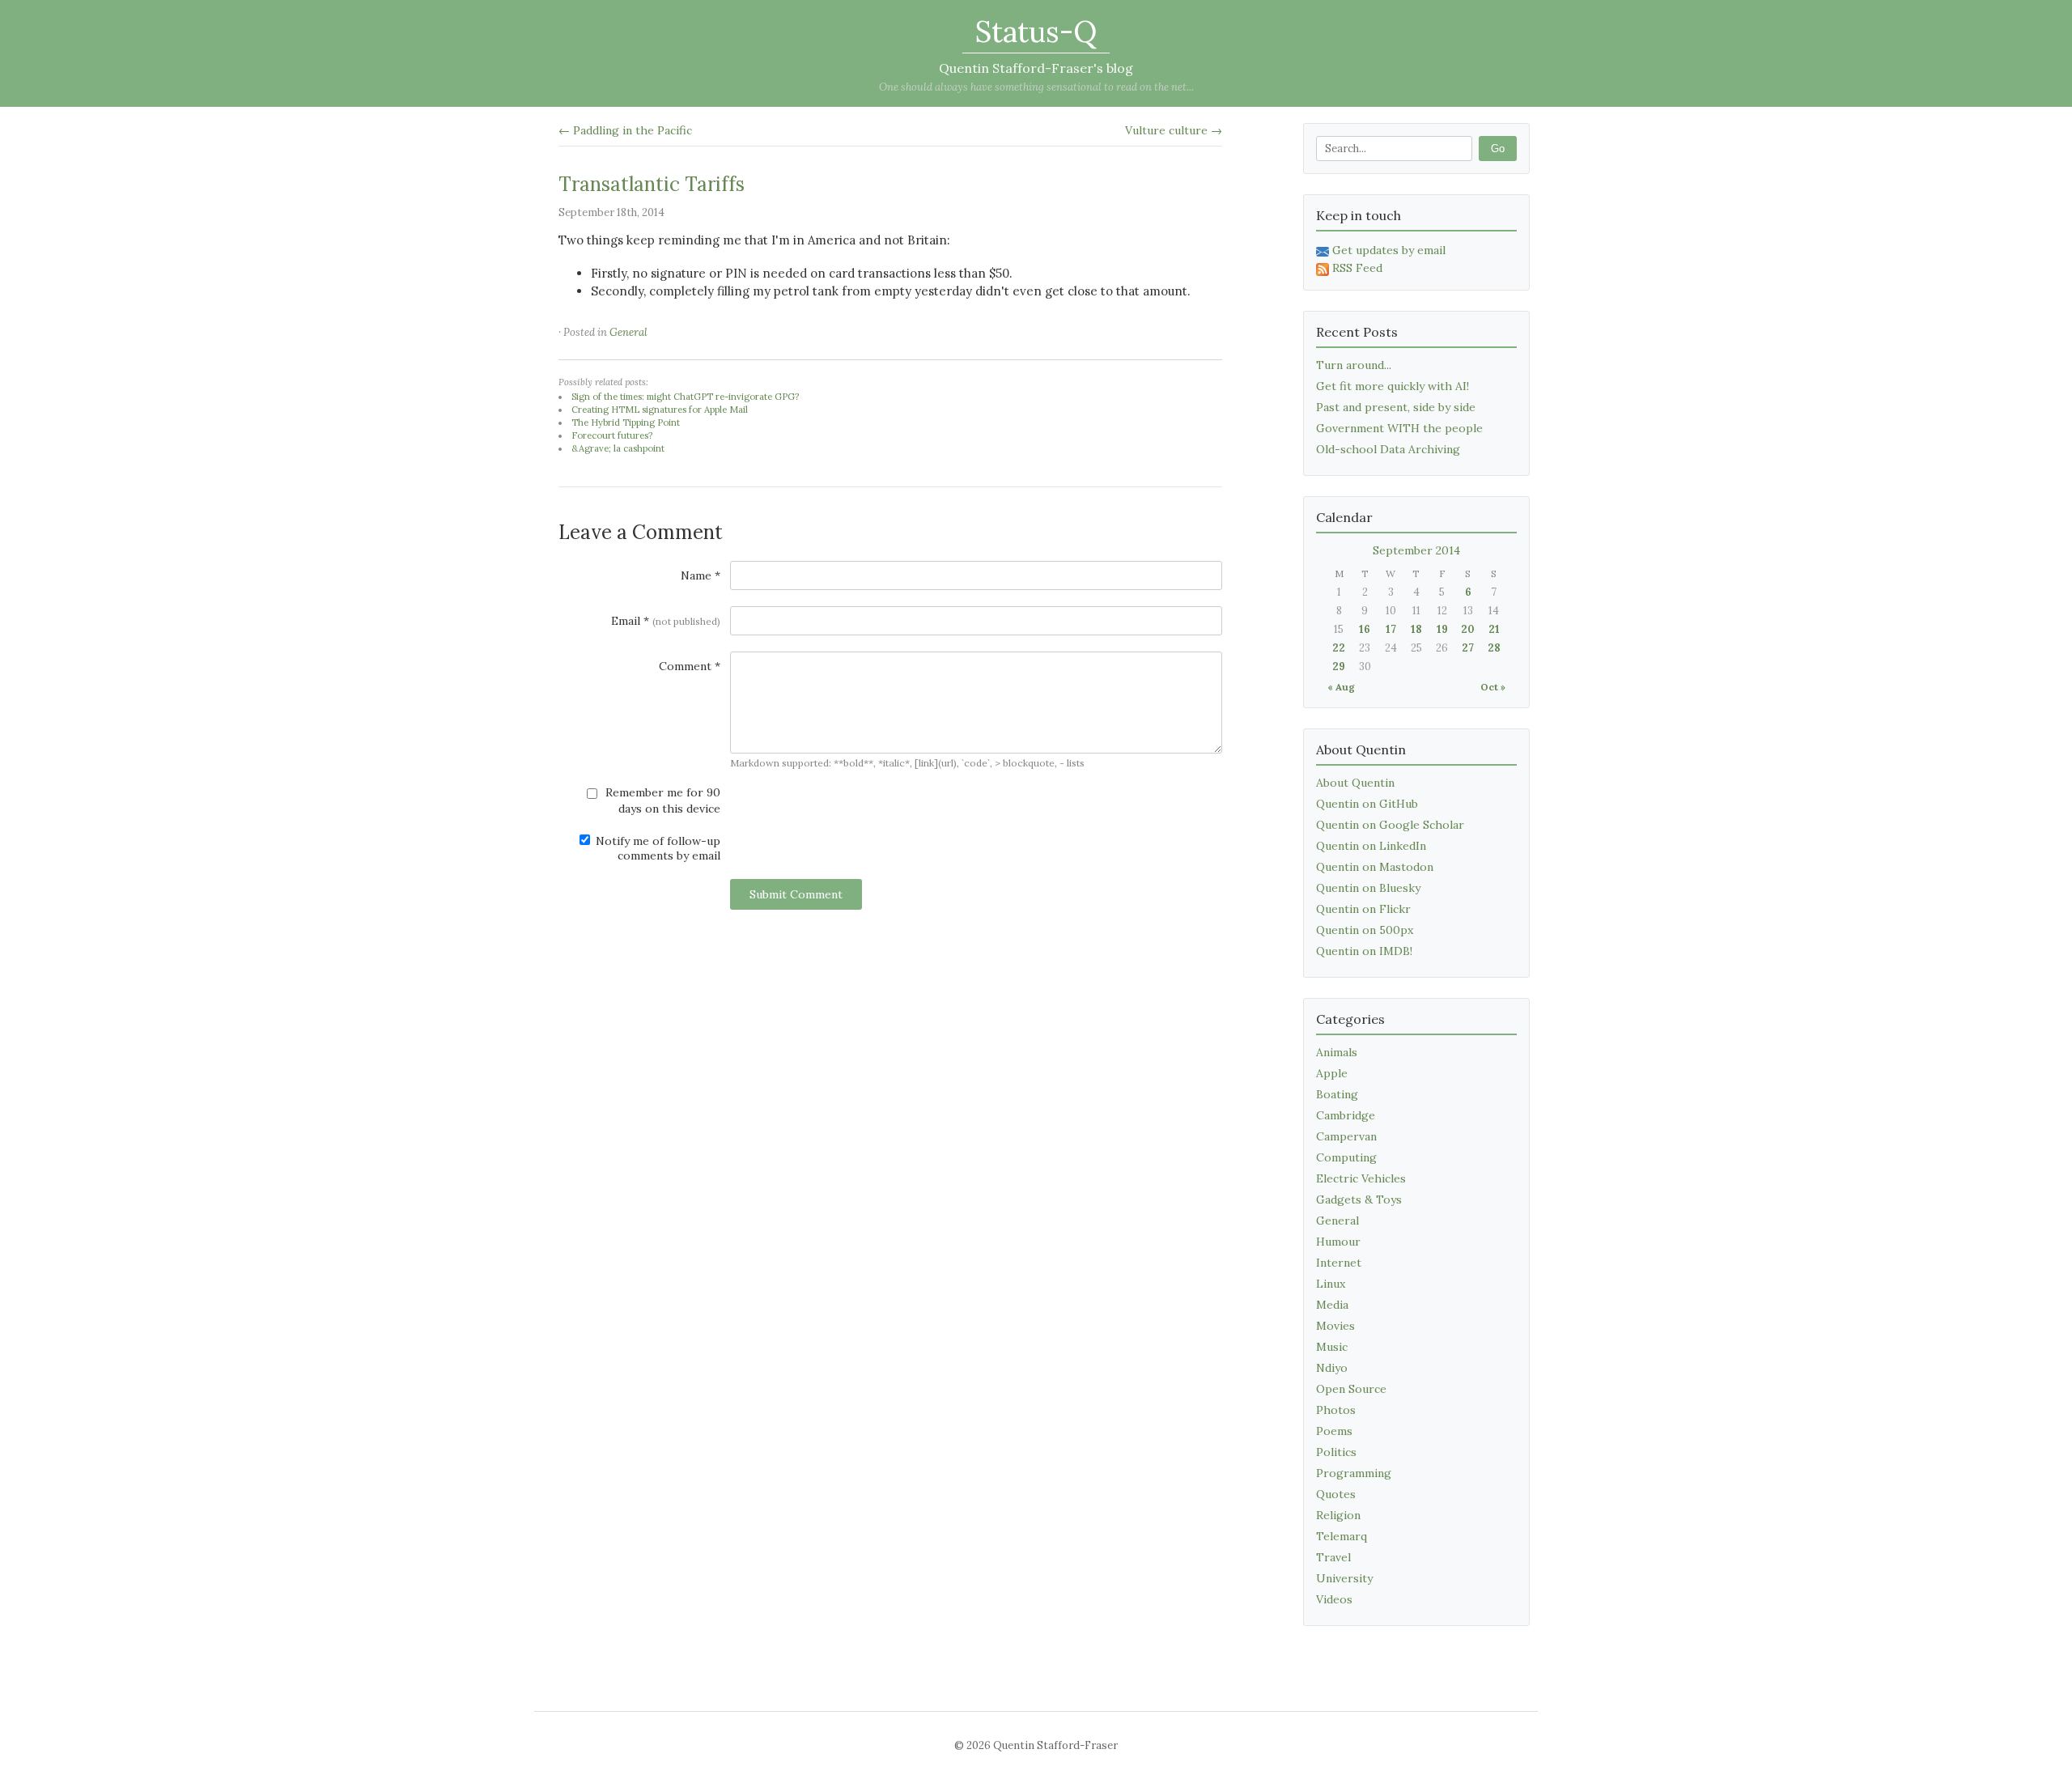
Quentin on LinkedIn (1371, 846)
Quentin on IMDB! (1364, 951)
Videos (1334, 1599)
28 (1494, 648)
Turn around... (1354, 365)
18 (1416, 629)
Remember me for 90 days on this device (661, 800)
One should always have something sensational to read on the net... (1036, 87)
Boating (1337, 1094)
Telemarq (1342, 1536)
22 (1339, 648)
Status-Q (1036, 32)
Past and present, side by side (1396, 407)
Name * (701, 575)
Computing (1346, 1157)
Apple (1332, 1073)
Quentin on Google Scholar (1390, 825)
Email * (666, 621)
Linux (1331, 1284)
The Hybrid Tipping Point (626, 422)
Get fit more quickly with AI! (1393, 386)
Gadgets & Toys (1359, 1199)
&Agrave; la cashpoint (618, 448)
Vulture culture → (1174, 130)
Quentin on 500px (1365, 930)
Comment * (690, 666)
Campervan (1346, 1136)
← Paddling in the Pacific (625, 130)
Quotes (1336, 1494)
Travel (1333, 1557)
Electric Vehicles (1361, 1178)
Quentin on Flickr (1363, 909)
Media (1332, 1305)
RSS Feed (1357, 268)
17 (1391, 629)
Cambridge (1346, 1115)
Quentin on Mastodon (1375, 867)
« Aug (1341, 687)
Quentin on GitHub (1367, 804)
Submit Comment (796, 894)
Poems (1334, 1431)
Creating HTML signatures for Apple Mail (660, 410)
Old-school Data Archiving (1388, 449)
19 (1442, 629)
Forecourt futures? (612, 435)
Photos (1336, 1410)
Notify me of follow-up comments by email (656, 848)
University (1344, 1578)
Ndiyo (1332, 1368)
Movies (1335, 1326)
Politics (1336, 1452)
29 (1339, 667)
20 (1468, 629)
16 (1365, 629)
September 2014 (1416, 550)
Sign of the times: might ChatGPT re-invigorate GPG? (685, 397)
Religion (1338, 1515)
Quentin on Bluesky (1368, 888)
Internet (1339, 1263)
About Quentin (1355, 783)
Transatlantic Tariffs (652, 184)
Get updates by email (1389, 250)
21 (1494, 629)
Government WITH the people (1399, 428)
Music (1332, 1347)
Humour (1338, 1242)
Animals (1337, 1052)
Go (1498, 149)
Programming (1354, 1473)
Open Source (1351, 1389)
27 (1468, 648)
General (628, 332)
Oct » (1493, 687)
